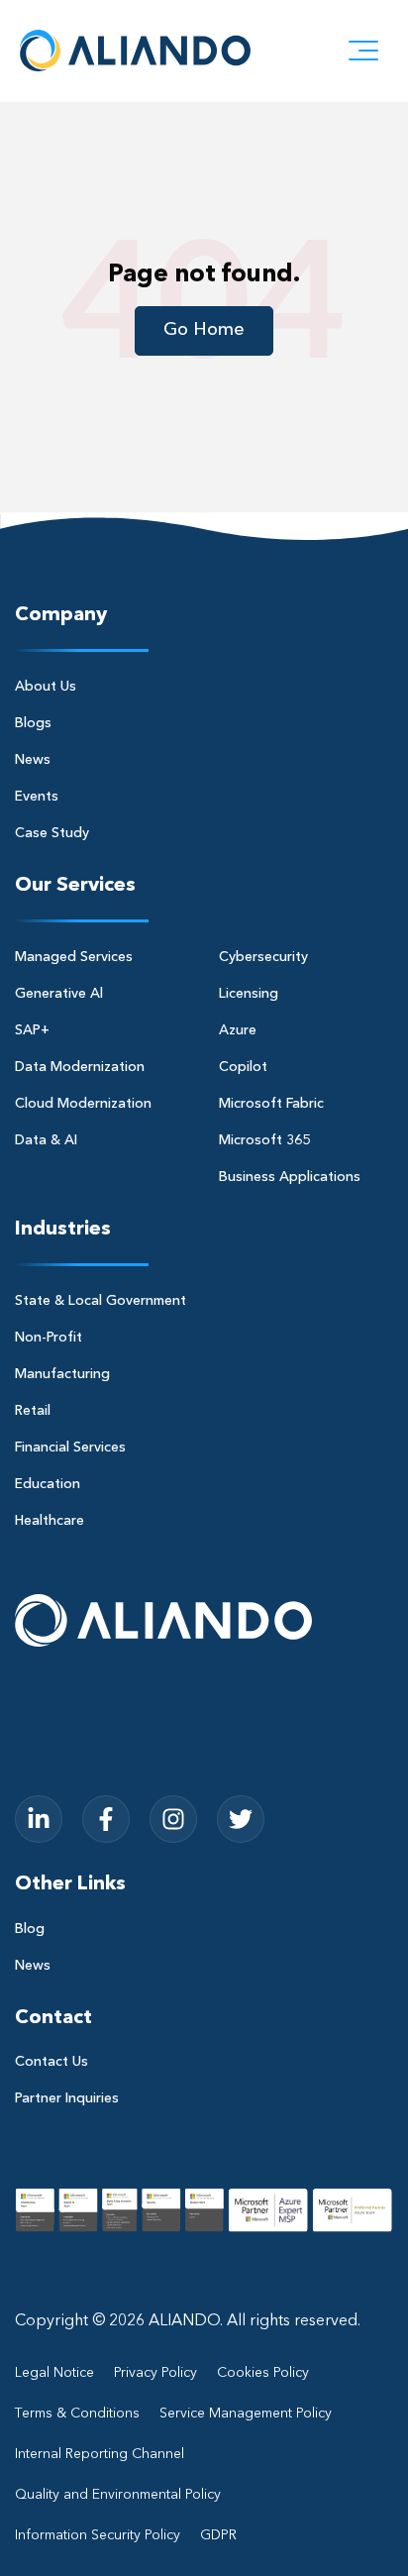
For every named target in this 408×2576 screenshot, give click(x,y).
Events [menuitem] (37, 797)
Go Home (204, 330)
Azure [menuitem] (238, 1030)
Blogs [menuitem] (33, 723)
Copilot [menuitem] (243, 1067)
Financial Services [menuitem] (70, 1448)
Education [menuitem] (48, 1484)
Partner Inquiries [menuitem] (67, 2098)
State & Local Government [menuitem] (101, 1301)
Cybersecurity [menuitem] (263, 957)
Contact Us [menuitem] (51, 2062)
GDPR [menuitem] (218, 2535)
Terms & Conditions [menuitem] (77, 2414)
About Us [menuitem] (46, 687)
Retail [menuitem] (33, 1411)
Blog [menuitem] (30, 1929)
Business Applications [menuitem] (290, 1177)
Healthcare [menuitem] (50, 1521)
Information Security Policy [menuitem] (98, 2535)
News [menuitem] (33, 760)
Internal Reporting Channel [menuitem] (100, 2454)
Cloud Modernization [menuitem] (83, 1104)
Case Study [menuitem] (52, 833)
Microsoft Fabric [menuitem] (271, 1104)
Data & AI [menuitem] (46, 1140)
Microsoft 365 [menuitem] (264, 1140)
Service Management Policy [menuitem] (246, 2414)
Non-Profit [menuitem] (49, 1338)
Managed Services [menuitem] (74, 957)
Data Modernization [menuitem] (80, 1067)
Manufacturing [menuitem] (62, 1374)
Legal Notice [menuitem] (54, 2373)
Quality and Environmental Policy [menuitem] (118, 2495)
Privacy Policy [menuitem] (155, 2373)
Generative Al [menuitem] (59, 994)
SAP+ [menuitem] (32, 1030)
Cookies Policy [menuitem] (263, 2373)
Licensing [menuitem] (249, 994)
